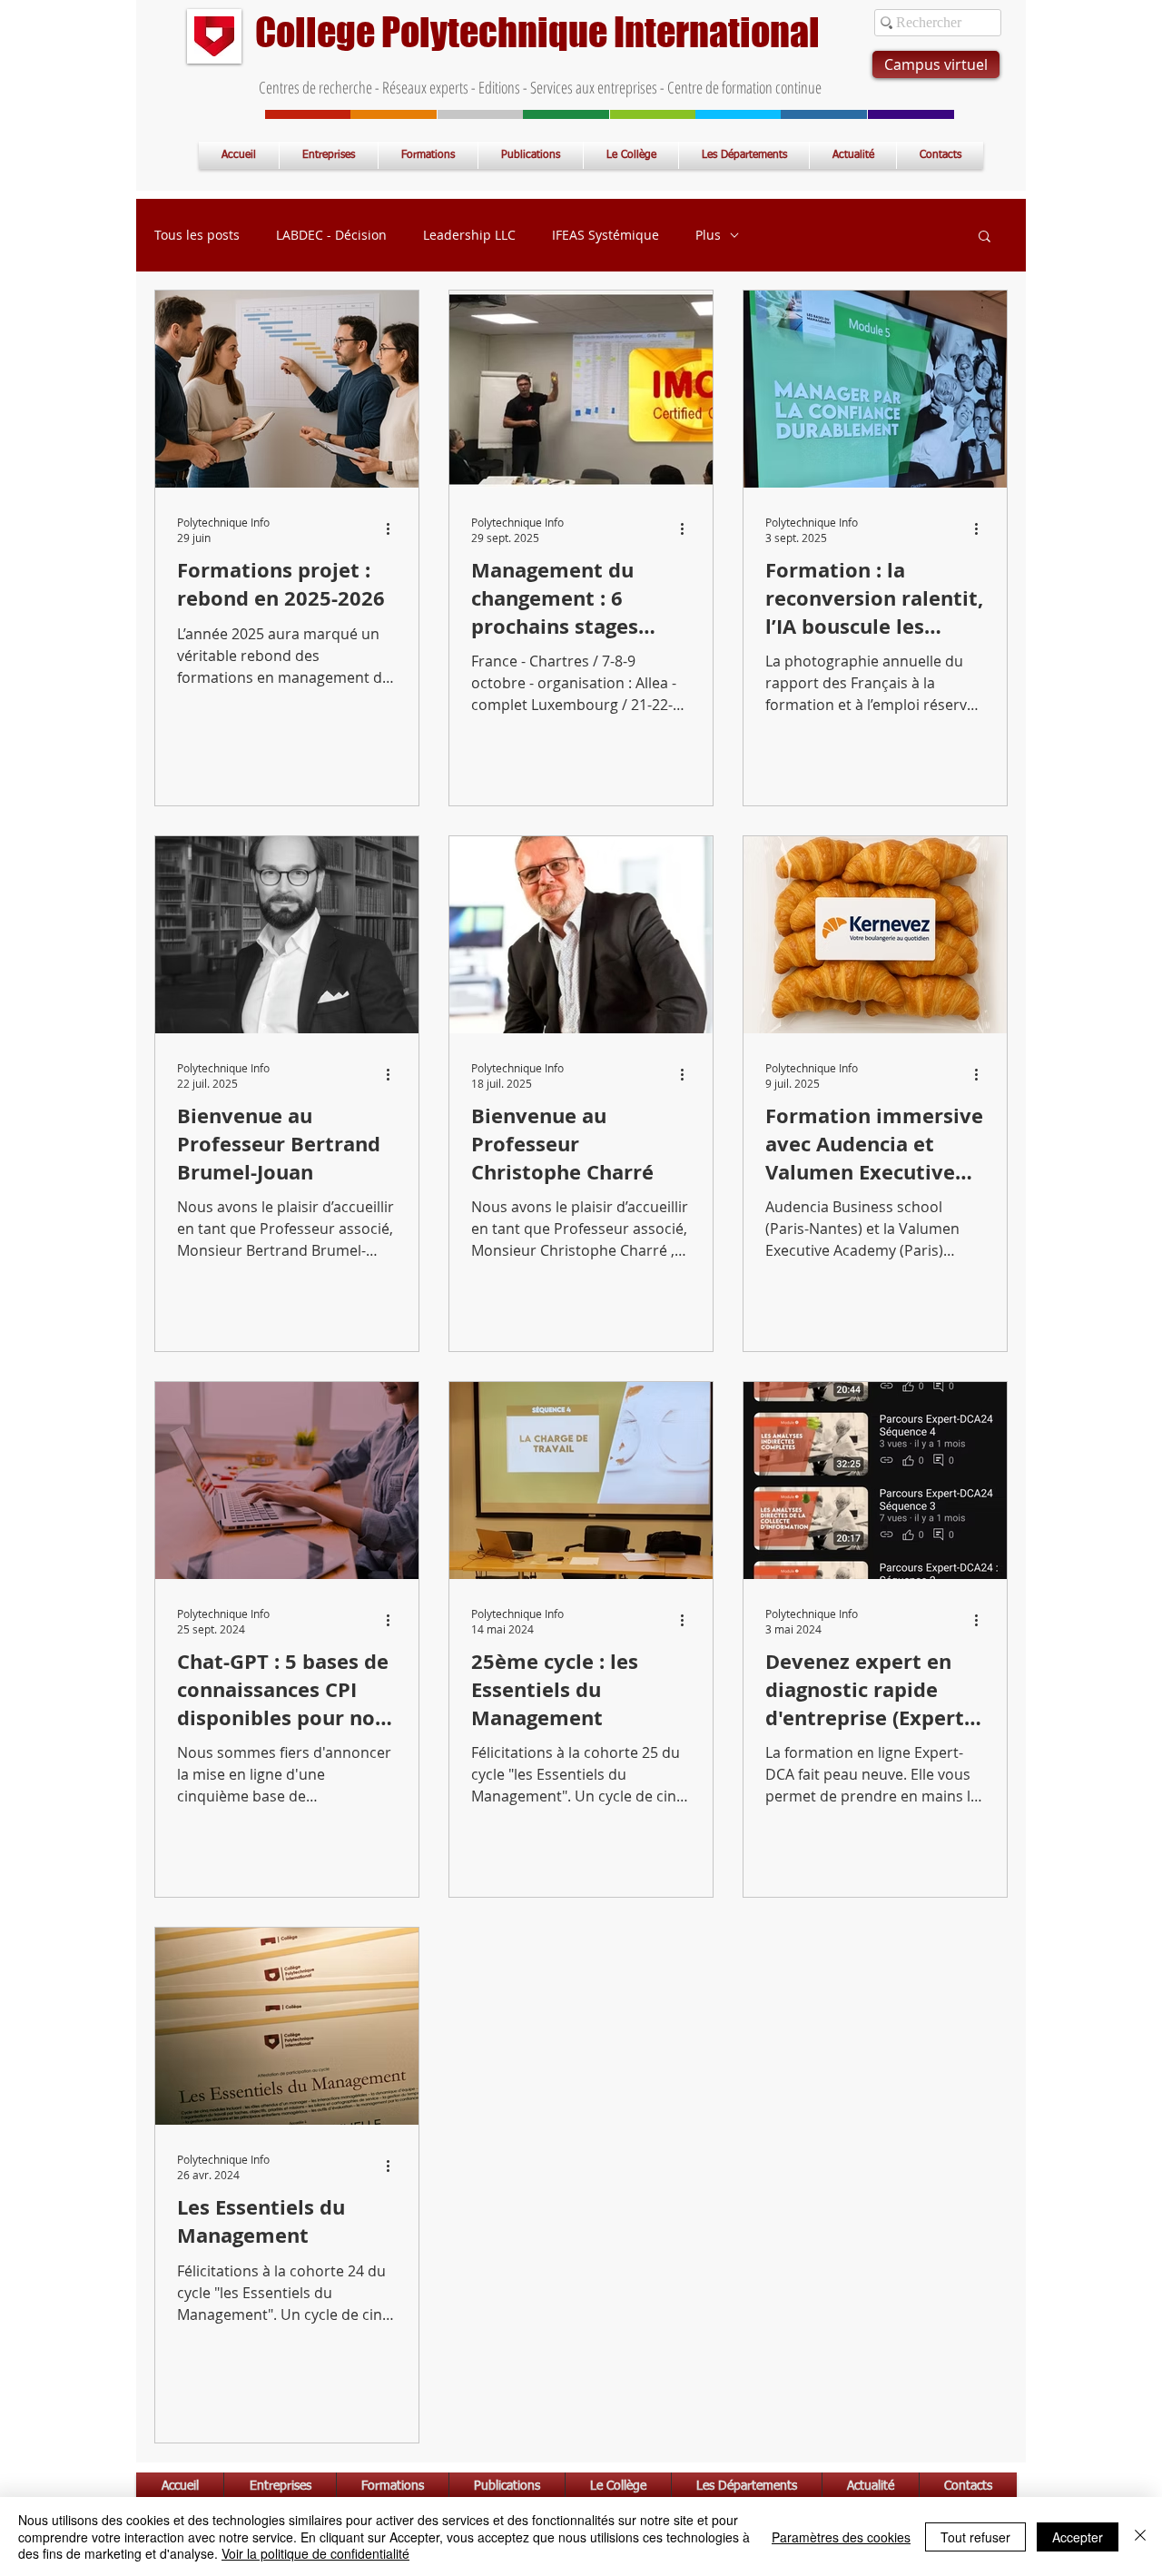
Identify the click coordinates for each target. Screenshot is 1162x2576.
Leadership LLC (469, 235)
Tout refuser (975, 2537)
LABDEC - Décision (331, 235)
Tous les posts (197, 235)
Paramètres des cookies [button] (841, 2537)
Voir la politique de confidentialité (315, 2553)
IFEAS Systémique (606, 235)
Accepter (1078, 2537)
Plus (708, 235)
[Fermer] (1140, 2537)
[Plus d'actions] (394, 529)
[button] (985, 237)
